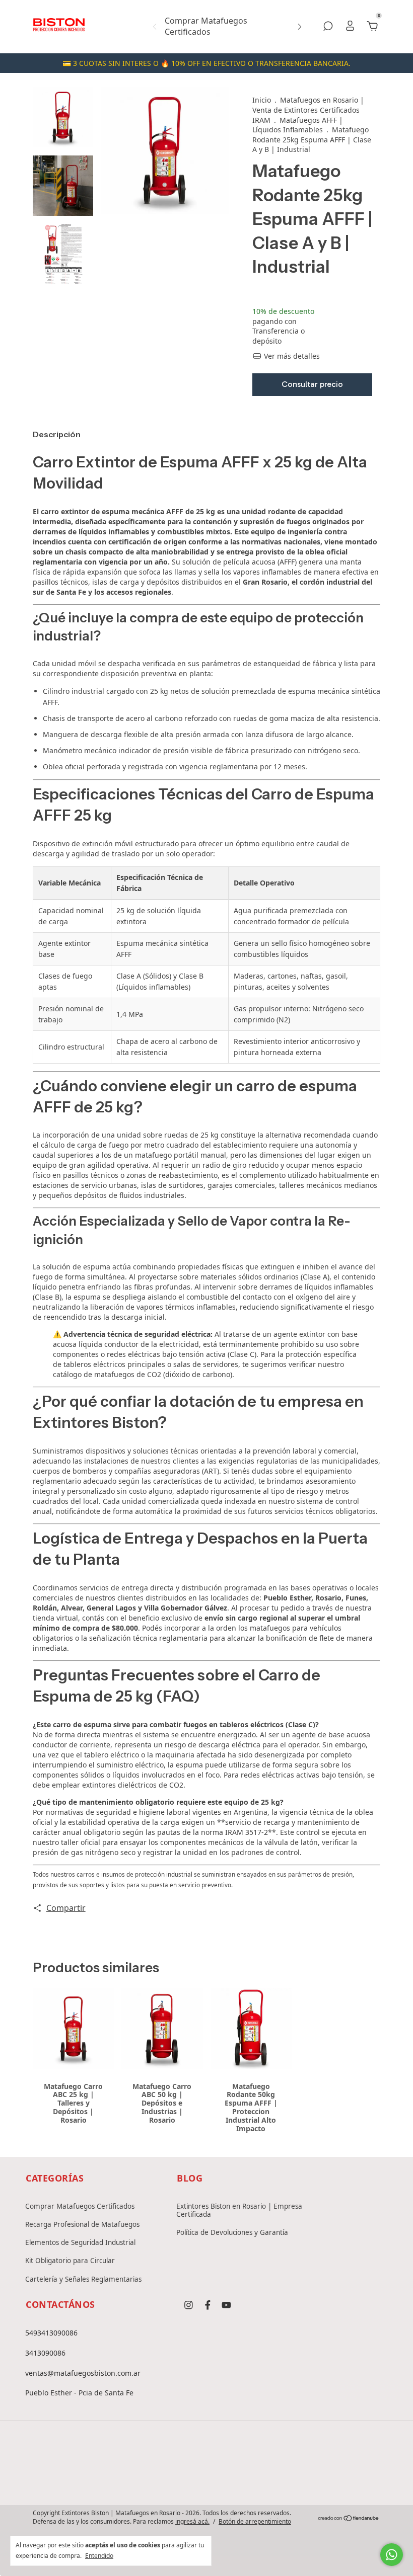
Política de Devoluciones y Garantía (232, 2232)
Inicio (262, 100)
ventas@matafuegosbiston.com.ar (83, 2373)
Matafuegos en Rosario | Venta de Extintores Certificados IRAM (308, 110)
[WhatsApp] (239, 2479)
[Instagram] (174, 2479)
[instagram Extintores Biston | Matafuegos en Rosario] (189, 2305)
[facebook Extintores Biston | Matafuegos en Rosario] (208, 2305)
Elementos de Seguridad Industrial (80, 2242)
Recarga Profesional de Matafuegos (82, 2224)
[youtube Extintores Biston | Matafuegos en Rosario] (226, 2305)
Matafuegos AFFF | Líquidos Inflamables (298, 125)
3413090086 (45, 2353)
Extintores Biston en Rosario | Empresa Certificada (239, 2210)
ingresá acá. (192, 2521)
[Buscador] (328, 27)
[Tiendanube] (349, 2519)
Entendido (99, 2555)
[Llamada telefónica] (206, 2479)
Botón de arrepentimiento (255, 2522)
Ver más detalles (291, 356)
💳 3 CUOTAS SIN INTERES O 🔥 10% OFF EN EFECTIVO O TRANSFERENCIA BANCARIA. (206, 63)
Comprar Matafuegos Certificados (206, 26)
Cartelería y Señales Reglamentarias (83, 2279)
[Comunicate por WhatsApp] (392, 2555)
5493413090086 (51, 2333)
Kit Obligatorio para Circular (70, 2261)
